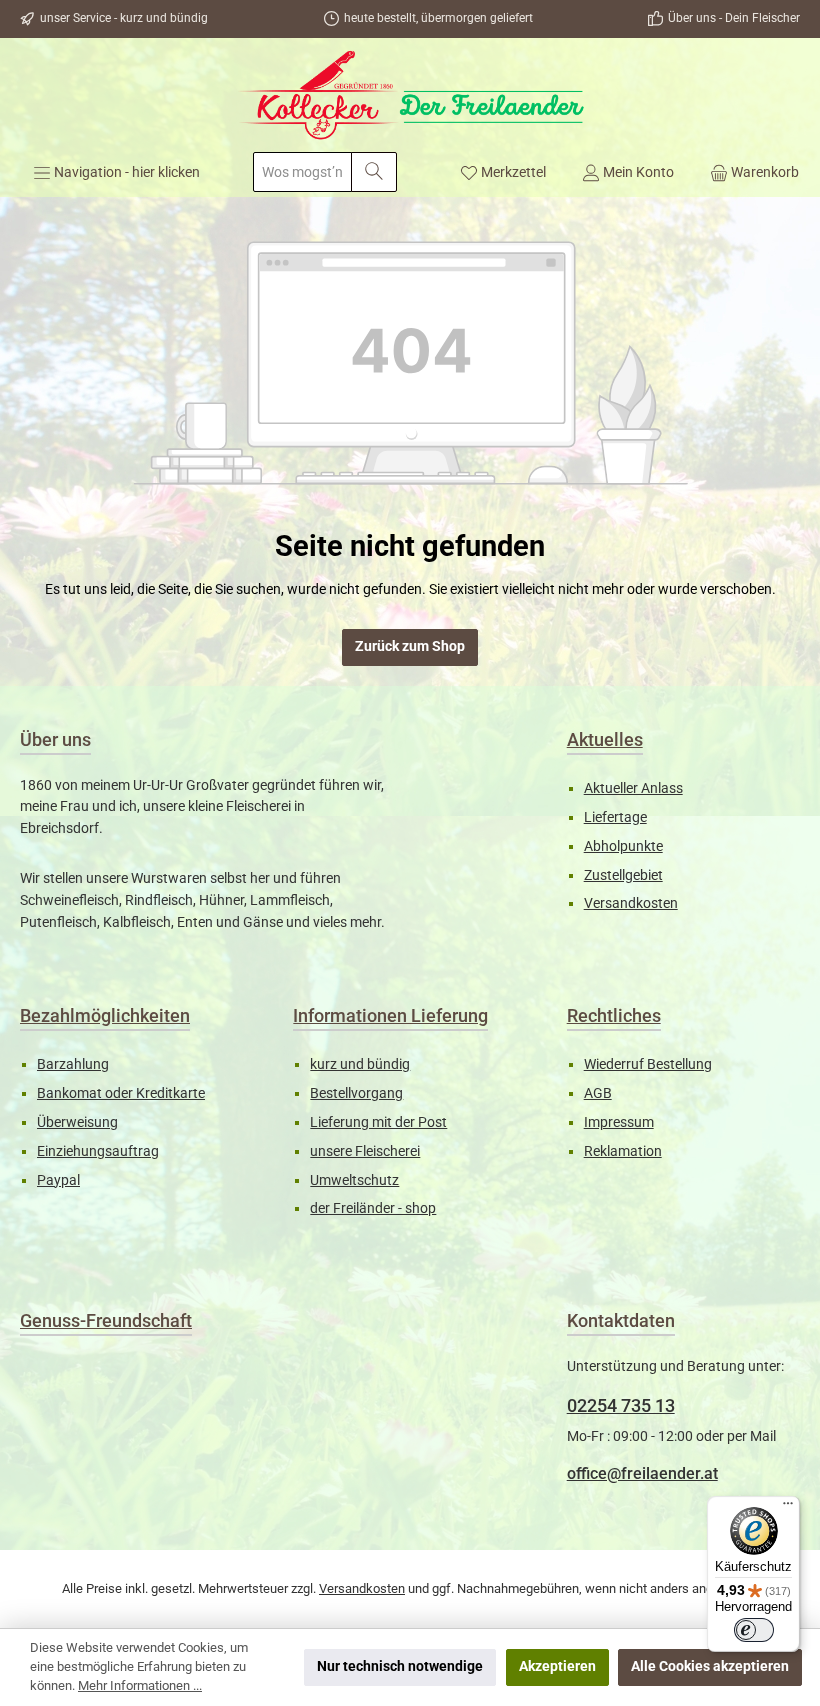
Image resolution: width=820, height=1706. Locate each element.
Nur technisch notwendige (400, 1666)
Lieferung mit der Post (378, 1122)
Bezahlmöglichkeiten (105, 1015)
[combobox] (302, 172)
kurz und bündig (360, 1064)
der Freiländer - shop (373, 1208)
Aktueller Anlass (633, 788)
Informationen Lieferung (390, 1015)
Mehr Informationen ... (140, 1685)
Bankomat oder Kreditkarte (121, 1093)
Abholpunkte (623, 846)
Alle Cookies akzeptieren (710, 1666)
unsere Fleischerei (365, 1151)
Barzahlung (73, 1064)
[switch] (754, 1630)
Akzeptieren (557, 1666)
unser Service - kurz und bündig (124, 18)
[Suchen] (374, 172)
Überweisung (77, 1122)
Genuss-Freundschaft (106, 1320)
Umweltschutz (354, 1180)
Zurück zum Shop (410, 646)
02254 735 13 (621, 1405)
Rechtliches (614, 1015)
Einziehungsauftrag (98, 1151)
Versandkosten (631, 903)
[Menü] (788, 1508)
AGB (598, 1093)
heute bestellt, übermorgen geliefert (438, 18)
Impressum (619, 1122)
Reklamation (623, 1151)
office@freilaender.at (642, 1473)
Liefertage (615, 817)
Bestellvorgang (356, 1093)
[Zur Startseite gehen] (410, 95)
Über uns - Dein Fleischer (734, 18)
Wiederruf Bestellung (648, 1064)
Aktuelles (605, 739)
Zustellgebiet (623, 875)
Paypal (58, 1180)
